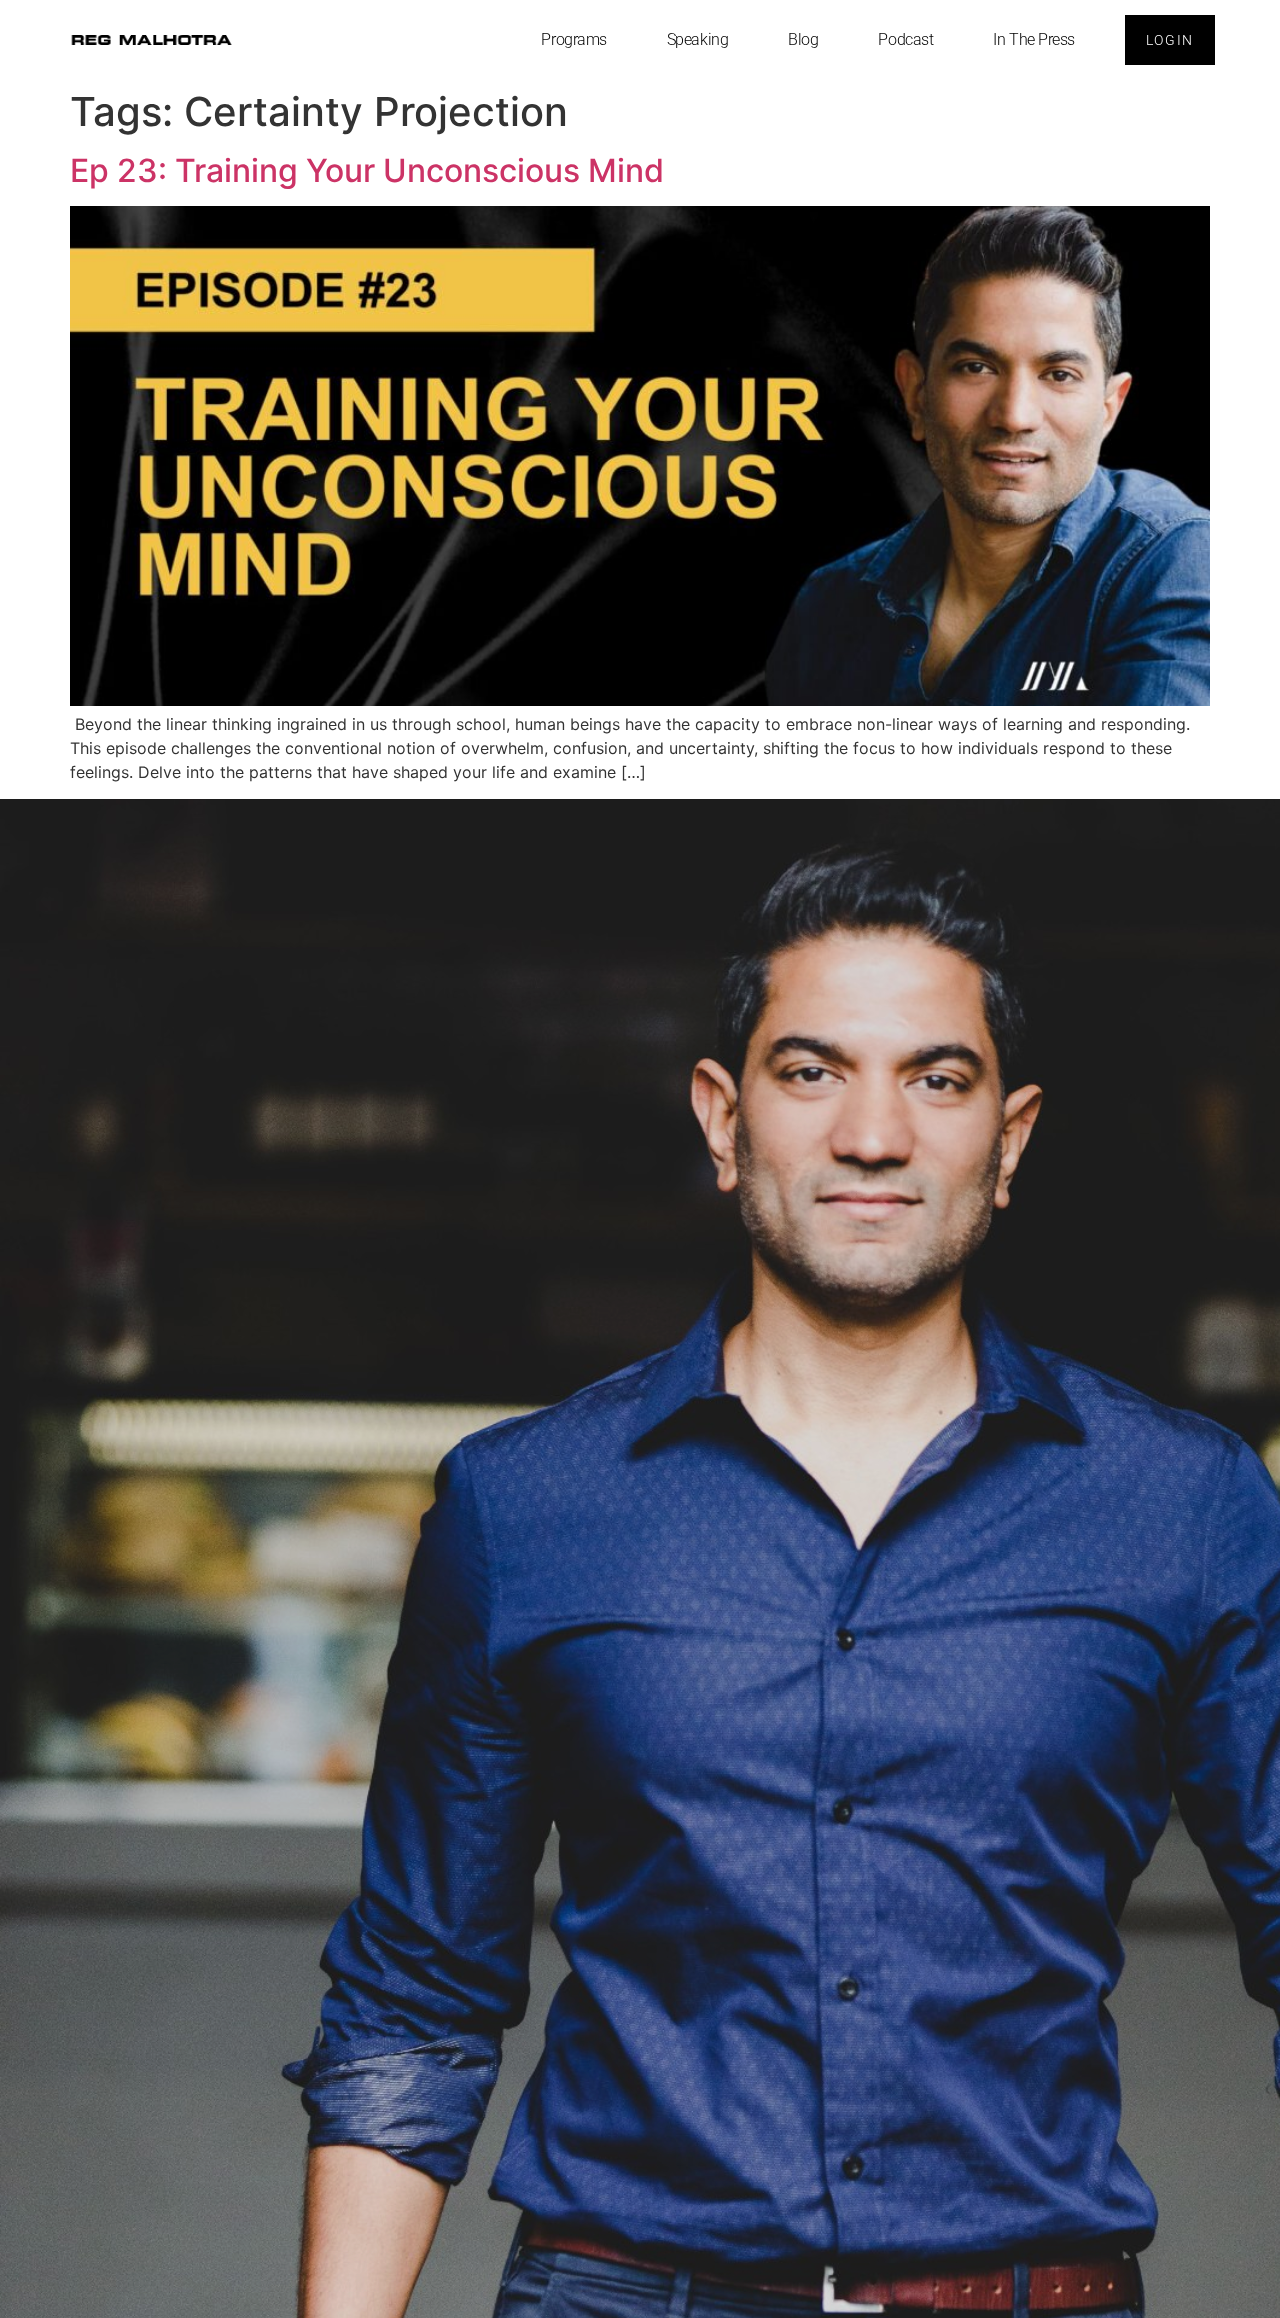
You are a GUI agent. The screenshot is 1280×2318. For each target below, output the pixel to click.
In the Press (1034, 39)
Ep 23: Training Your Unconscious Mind (367, 170)
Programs (573, 39)
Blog (803, 39)
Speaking (697, 39)
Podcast (905, 39)
